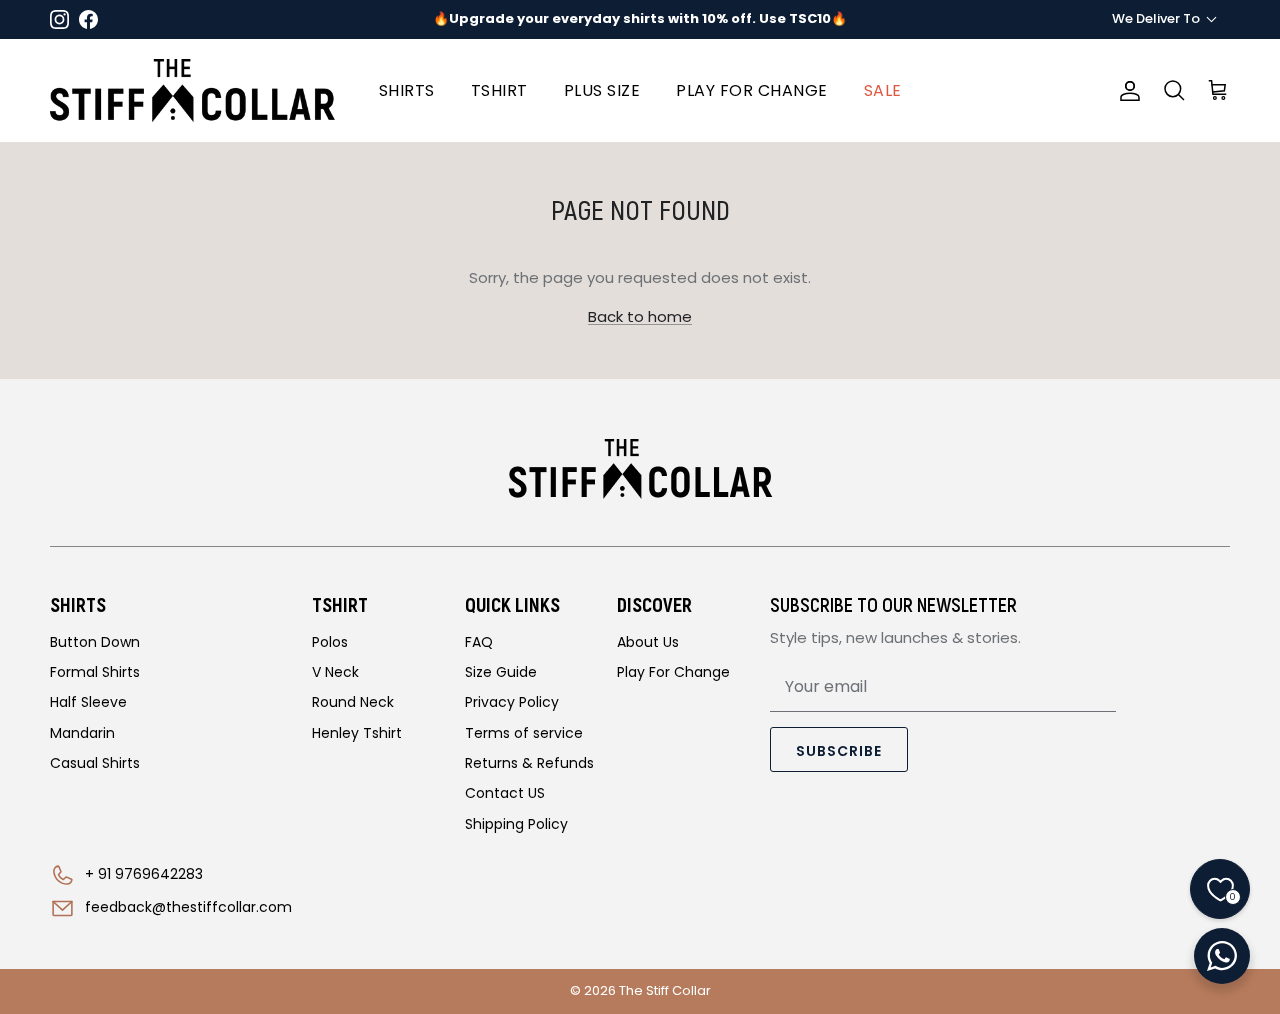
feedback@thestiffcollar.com (188, 907)
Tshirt (499, 90)
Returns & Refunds (529, 763)
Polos (330, 642)
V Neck (335, 672)
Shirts (407, 90)
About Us (648, 642)
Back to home (640, 316)
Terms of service (524, 733)
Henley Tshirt (357, 733)
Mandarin (82, 733)
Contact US (505, 793)
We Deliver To (1156, 18)
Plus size (602, 90)
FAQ (479, 642)
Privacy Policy (512, 702)
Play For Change (673, 672)
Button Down (95, 642)
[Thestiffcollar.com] (192, 90)
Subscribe (839, 751)
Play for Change (752, 90)
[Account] (1126, 91)
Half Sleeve (88, 702)
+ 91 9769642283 (144, 874)
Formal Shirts (95, 672)
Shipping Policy (516, 824)
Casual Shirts (95, 763)
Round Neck (353, 702)
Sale (883, 90)
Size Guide (501, 672)
